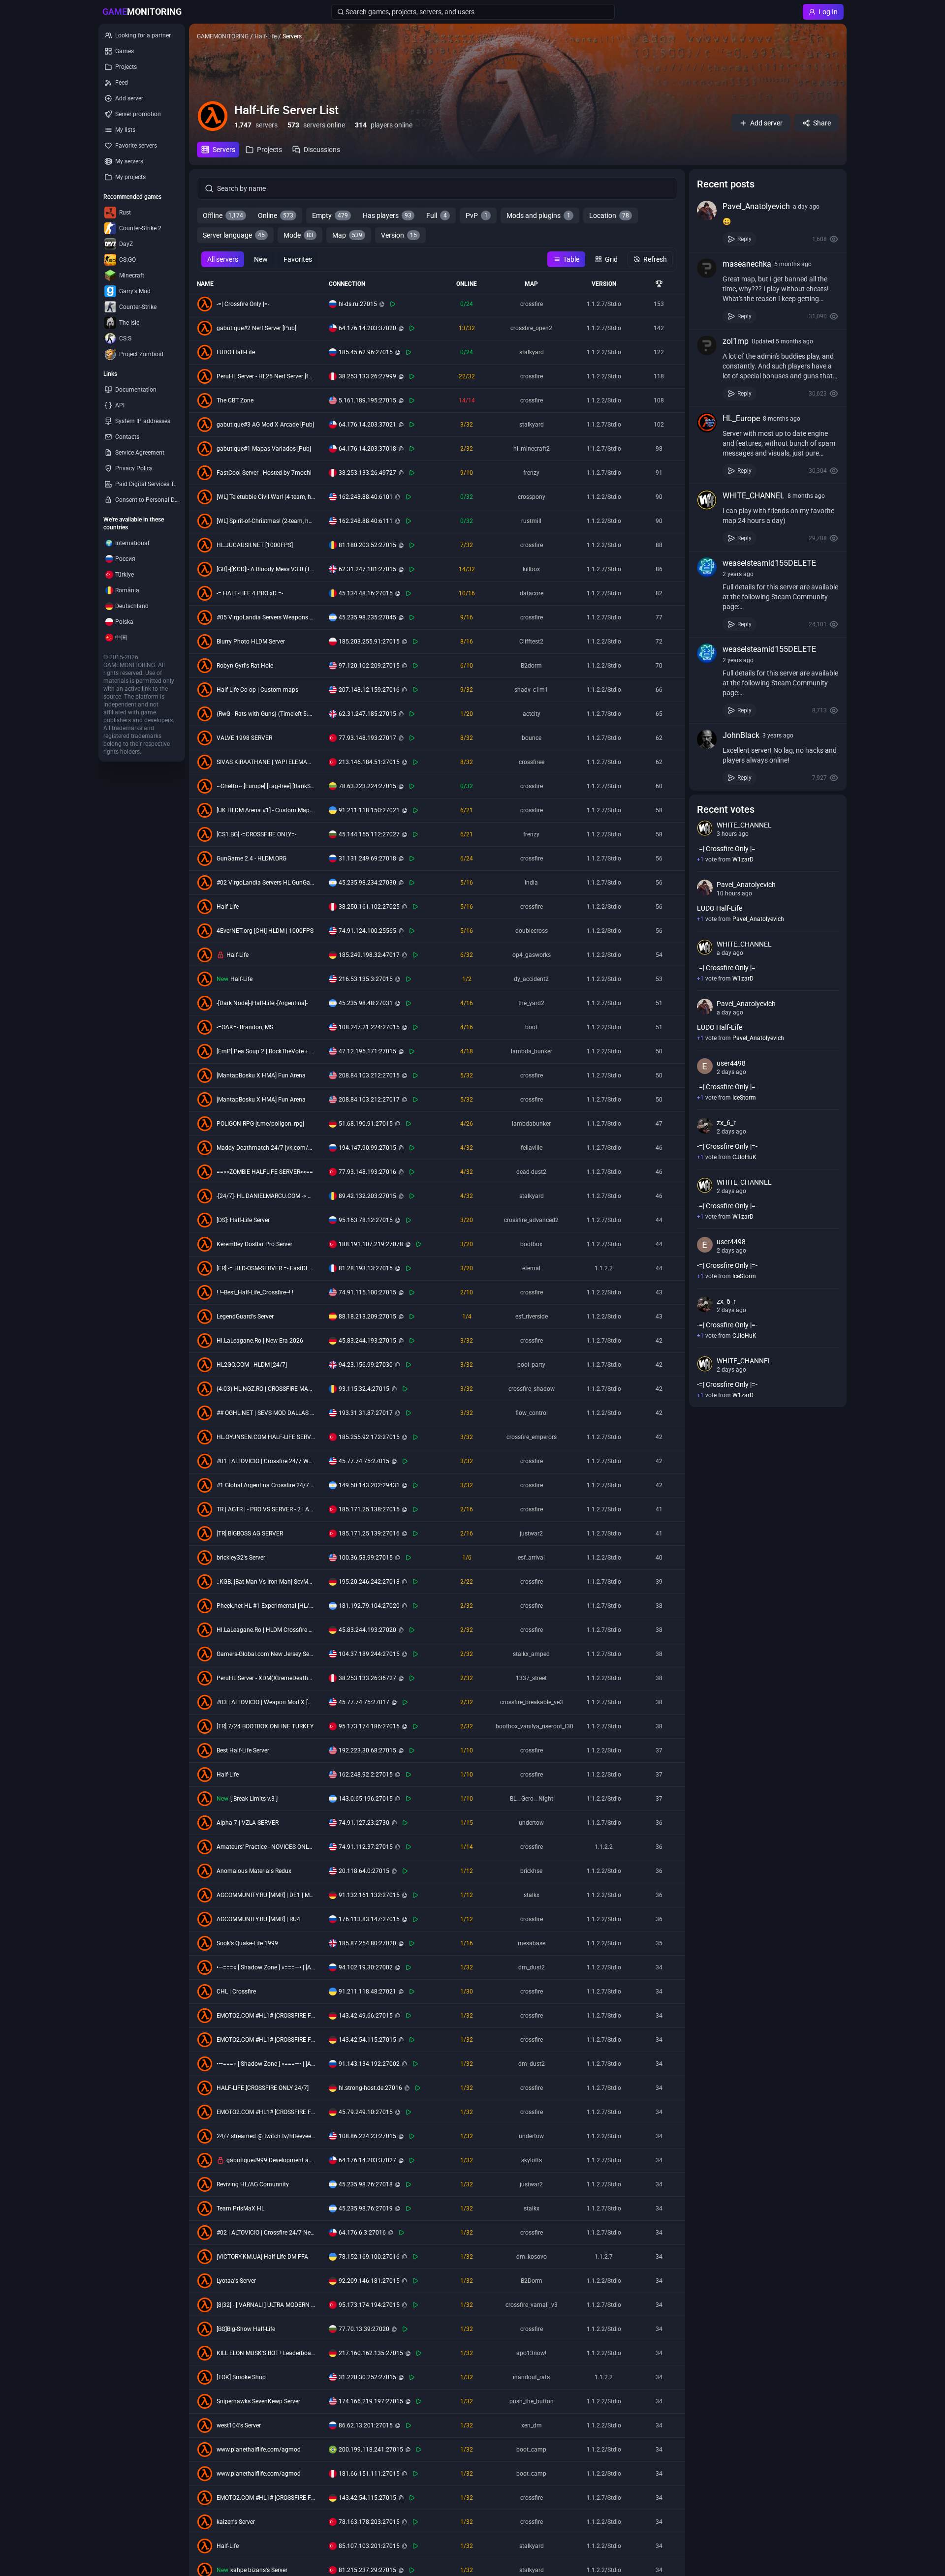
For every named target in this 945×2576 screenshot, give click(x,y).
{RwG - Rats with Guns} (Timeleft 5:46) (266, 714)
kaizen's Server (236, 2522)
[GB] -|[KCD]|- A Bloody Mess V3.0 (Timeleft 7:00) (266, 569)
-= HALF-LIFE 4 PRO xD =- (250, 593)
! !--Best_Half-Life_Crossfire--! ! (255, 1292)
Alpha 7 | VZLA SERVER (248, 1823)
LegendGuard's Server (245, 1317)
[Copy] (382, 304)
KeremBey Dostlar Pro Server (254, 1244)
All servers (223, 259)
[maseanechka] (707, 268)
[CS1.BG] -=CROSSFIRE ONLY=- (256, 834)
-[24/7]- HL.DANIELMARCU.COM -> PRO (266, 1196)
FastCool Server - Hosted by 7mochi (264, 473)
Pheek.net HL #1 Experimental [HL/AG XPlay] (266, 1606)
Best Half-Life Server (243, 1750)
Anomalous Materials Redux (254, 1871)
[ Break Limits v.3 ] (254, 1799)
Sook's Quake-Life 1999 (247, 1943)
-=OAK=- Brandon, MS (245, 1027)
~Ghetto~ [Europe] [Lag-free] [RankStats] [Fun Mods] (266, 786)
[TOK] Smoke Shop (241, 2377)
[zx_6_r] (705, 1126)
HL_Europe (741, 418)
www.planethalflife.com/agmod (259, 2450)
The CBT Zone (235, 400)
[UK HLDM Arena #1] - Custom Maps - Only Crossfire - (266, 810)
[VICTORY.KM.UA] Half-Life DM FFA (262, 2257)
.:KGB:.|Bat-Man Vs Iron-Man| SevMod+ (266, 1582)
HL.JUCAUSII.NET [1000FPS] (255, 545)
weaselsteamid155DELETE (769, 563)
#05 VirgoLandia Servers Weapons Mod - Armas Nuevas (266, 617)
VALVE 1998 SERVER (244, 738)
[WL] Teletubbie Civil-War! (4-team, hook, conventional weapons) (266, 497)
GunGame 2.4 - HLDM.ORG (252, 859)
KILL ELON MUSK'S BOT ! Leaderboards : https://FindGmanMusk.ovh (266, 2353)
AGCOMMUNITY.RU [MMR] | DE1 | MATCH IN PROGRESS (266, 1895)
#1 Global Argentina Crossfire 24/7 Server (266, 1485)
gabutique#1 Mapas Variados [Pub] (264, 449)
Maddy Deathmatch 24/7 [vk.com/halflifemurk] (266, 1148)
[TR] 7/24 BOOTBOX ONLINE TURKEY (265, 1726)
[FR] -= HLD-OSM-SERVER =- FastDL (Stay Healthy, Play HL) (266, 1268)
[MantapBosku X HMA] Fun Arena (261, 1075)
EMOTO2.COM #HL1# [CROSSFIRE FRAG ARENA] (266, 2016)
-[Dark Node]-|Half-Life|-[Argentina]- (262, 1003)
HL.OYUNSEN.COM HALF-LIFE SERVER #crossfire (266, 1437)
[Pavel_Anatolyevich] (707, 211)
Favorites (298, 259)
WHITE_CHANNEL (754, 496)
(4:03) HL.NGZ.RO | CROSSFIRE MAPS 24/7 (266, 1389)
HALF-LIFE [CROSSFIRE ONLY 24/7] (263, 2088)
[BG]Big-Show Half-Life (246, 2329)
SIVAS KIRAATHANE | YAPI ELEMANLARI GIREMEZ (266, 762)
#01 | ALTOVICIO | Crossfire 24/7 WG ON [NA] (266, 1461)
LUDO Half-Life (236, 352)
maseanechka (747, 264)
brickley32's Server (241, 1558)
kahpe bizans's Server (259, 2570)
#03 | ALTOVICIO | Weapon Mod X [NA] (266, 1702)
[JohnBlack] (707, 739)
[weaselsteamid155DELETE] (707, 567)
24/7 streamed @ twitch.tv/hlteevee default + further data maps (266, 2136)
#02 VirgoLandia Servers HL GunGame (266, 883)
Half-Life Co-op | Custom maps (257, 690)
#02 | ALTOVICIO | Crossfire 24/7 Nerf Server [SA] (266, 2233)
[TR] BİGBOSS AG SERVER (250, 1533)
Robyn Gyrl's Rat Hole (245, 666)
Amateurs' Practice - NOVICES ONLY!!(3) (266, 1847)
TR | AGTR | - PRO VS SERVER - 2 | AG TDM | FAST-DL (266, 1509)
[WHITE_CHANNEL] (707, 500)
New (261, 259)
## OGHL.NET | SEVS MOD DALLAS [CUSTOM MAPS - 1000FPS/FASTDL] (266, 1413)
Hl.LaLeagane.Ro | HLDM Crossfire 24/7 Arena (266, 1630)
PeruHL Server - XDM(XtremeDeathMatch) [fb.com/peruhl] (266, 1678)
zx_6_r (726, 1123)
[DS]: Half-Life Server (243, 1220)
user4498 (731, 1063)
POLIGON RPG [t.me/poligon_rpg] (260, 1124)
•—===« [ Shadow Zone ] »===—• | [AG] (266, 1967)
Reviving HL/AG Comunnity (253, 2184)
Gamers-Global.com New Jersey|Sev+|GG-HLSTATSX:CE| (266, 1654)
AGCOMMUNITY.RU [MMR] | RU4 (258, 1919)
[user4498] (705, 1066)
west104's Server (239, 2425)
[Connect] (393, 304)
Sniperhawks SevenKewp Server (258, 2401)
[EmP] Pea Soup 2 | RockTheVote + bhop (266, 1051)
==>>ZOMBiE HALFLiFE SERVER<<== (265, 1172)
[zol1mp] (707, 345)
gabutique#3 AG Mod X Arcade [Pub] (265, 425)
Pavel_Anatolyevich (756, 206)
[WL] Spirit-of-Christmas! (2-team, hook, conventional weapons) (266, 521)
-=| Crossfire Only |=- (243, 304)
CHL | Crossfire (236, 1992)
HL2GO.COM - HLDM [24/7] (252, 1365)
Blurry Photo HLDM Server (251, 642)
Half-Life (228, 907)
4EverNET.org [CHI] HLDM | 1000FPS (265, 931)
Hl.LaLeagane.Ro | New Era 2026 (260, 1341)
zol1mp (736, 341)
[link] (768, 223)
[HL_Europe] (707, 423)
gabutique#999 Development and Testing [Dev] (271, 2160)
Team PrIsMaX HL (240, 2208)
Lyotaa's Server (236, 2281)
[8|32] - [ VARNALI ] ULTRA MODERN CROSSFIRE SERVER (266, 2305)
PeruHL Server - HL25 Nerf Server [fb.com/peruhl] (266, 376)
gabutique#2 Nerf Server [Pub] (256, 328)
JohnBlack (741, 735)
